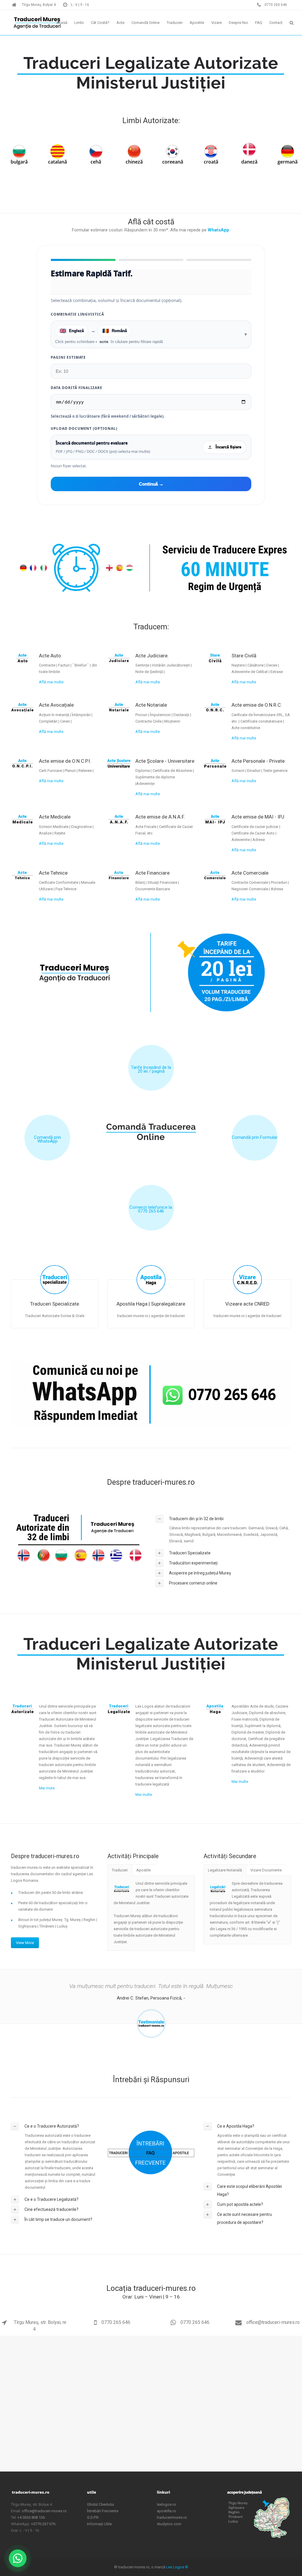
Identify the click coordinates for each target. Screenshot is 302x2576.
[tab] (223, 1519)
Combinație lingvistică (77, 314)
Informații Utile (99, 2524)
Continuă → (151, 484)
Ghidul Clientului (101, 2504)
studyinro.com (169, 2524)
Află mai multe (51, 682)
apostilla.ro (166, 2511)
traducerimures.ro (172, 2517)
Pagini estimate (68, 357)
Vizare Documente (266, 1870)
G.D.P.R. (93, 2517)
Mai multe (144, 1795)
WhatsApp (218, 230)
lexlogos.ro (166, 2504)
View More (25, 1943)
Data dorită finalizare (77, 388)
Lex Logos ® (177, 2567)
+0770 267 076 (43, 2524)
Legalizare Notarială (225, 1870)
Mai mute (47, 1788)
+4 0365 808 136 (31, 2517)
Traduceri (120, 1870)
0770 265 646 (116, 2322)
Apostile (143, 1870)
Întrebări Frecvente (103, 2511)
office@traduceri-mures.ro (272, 2322)
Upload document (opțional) (84, 428)
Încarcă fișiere (228, 447)
